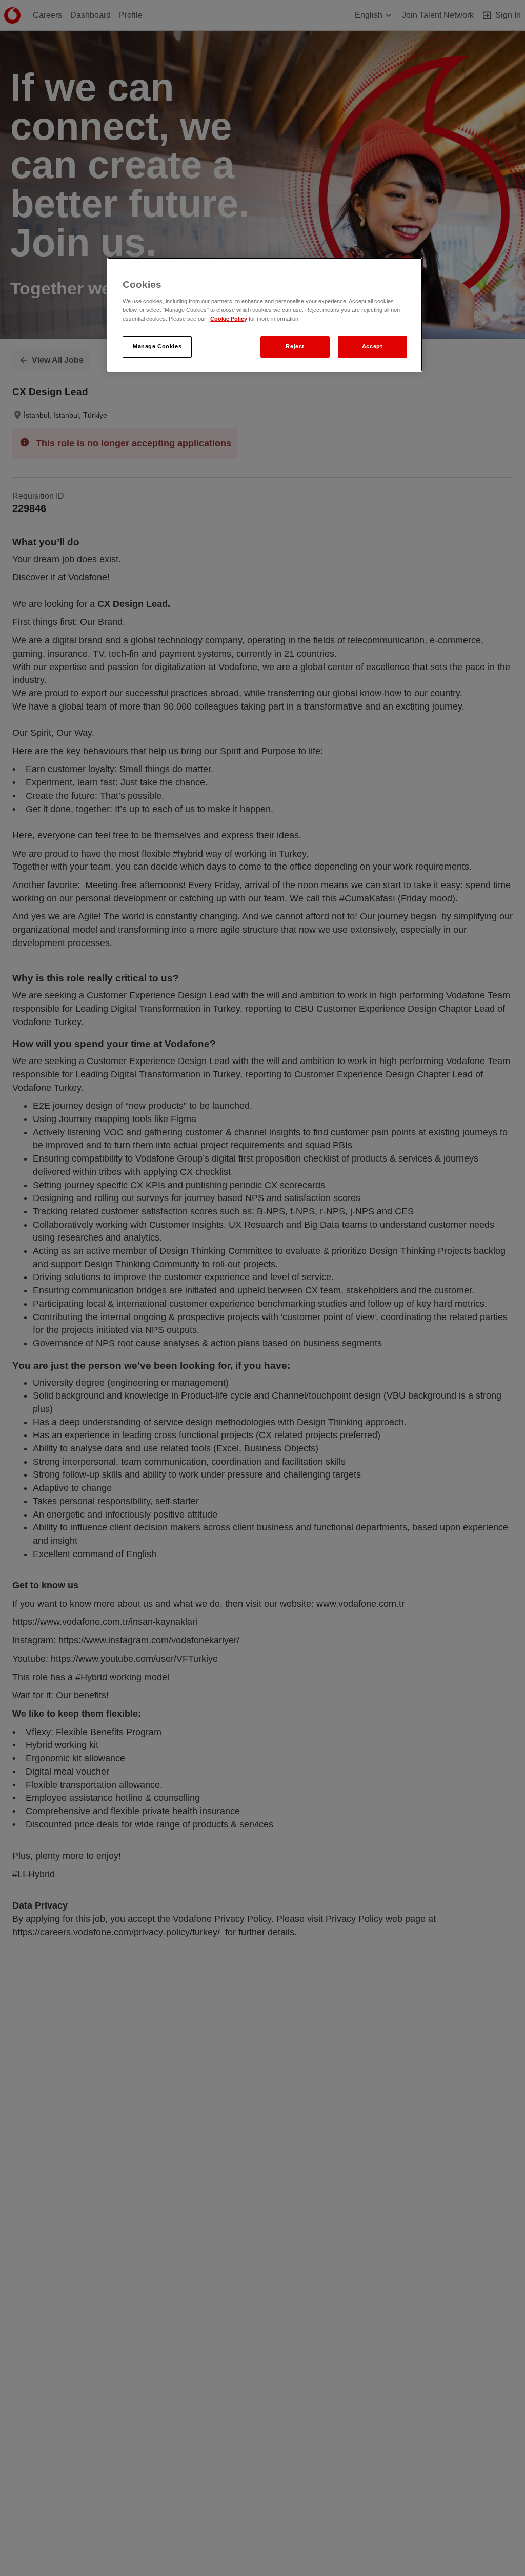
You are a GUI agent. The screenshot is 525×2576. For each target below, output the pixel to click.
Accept (372, 346)
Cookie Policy (229, 319)
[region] (265, 315)
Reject (295, 346)
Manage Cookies (157, 346)
